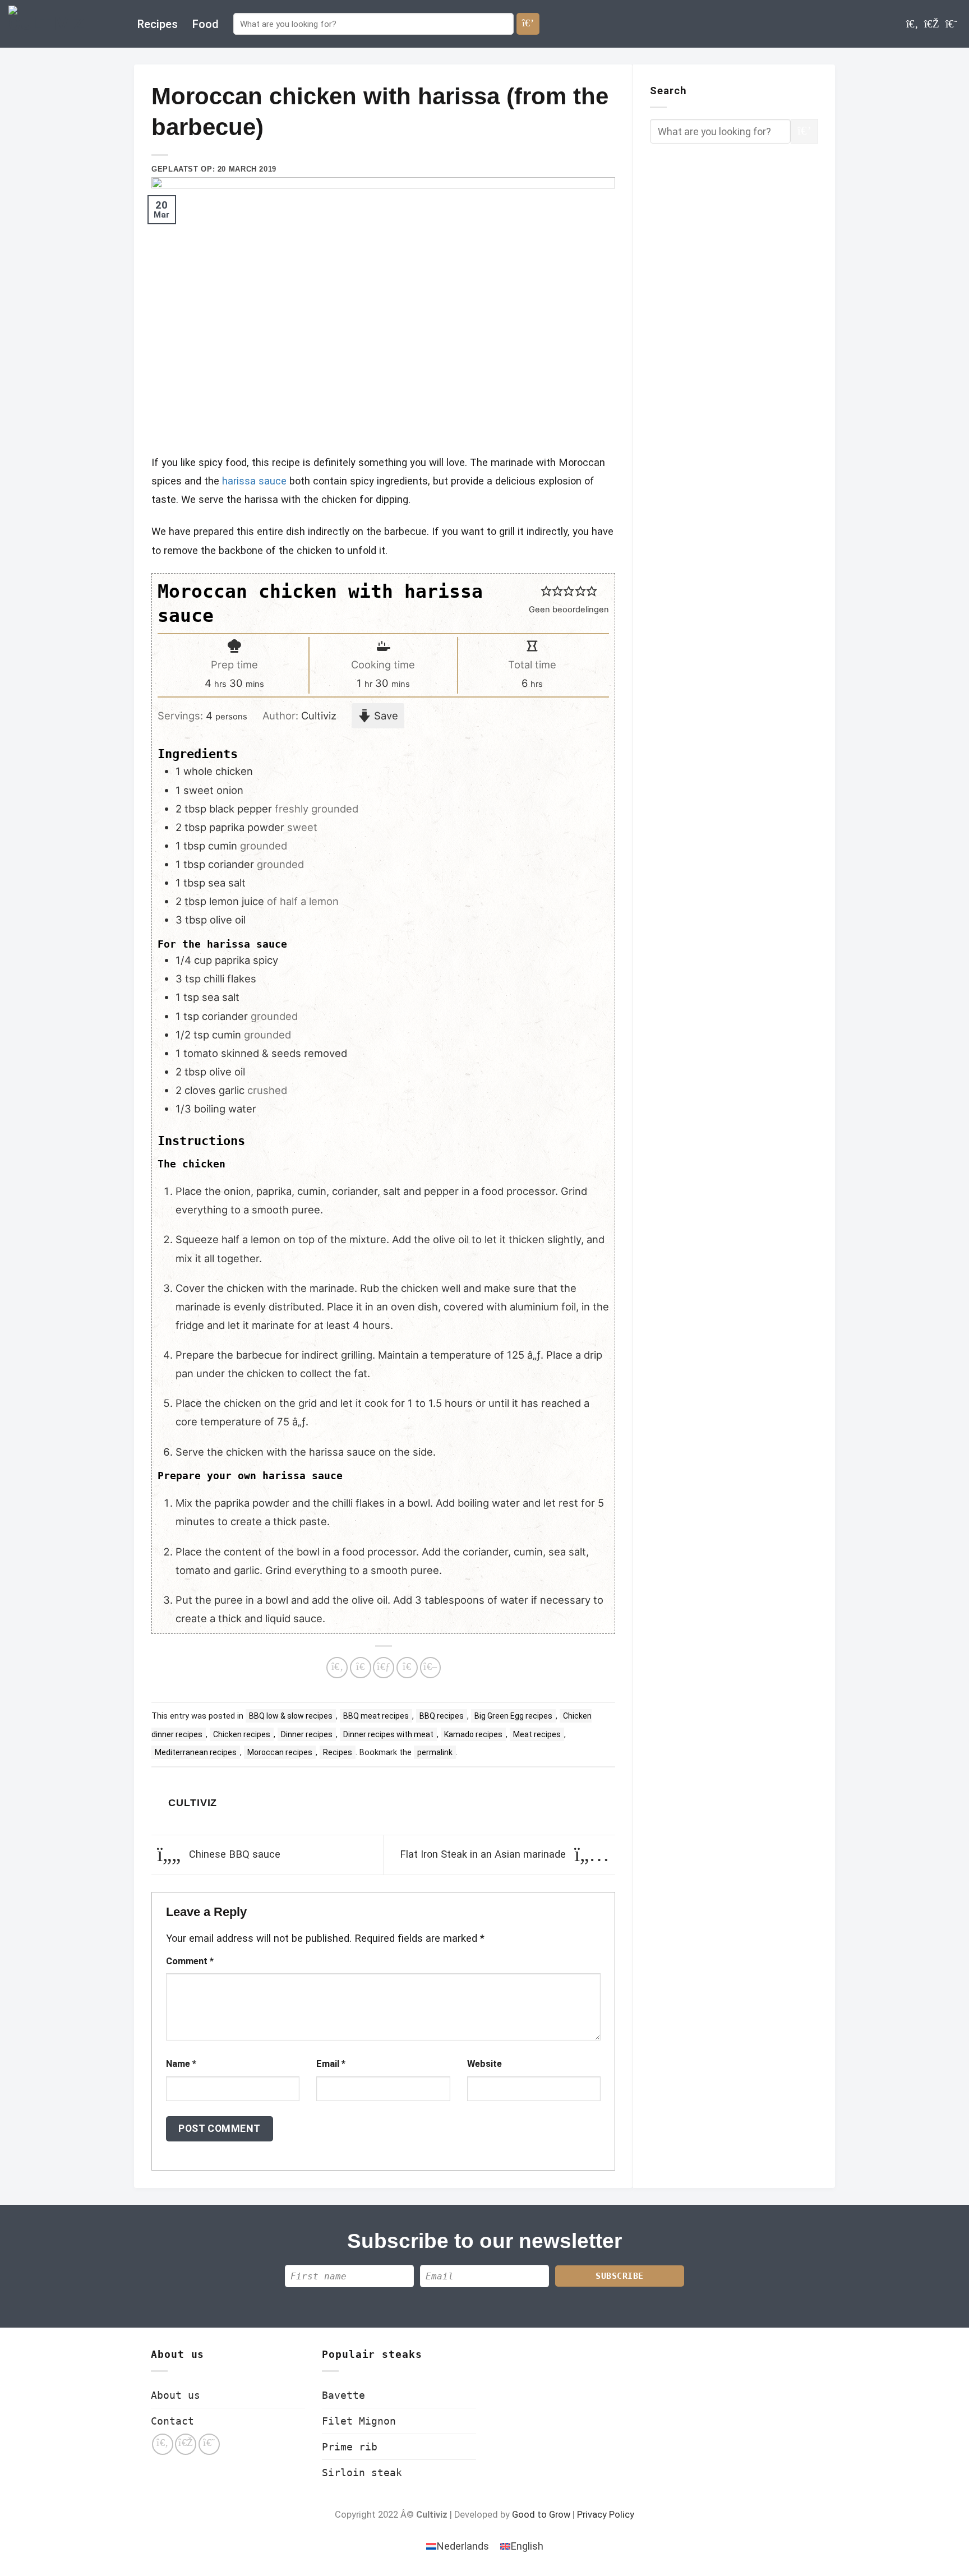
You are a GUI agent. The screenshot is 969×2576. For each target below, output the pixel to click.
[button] (546, 591)
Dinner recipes (307, 1734)
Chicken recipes (242, 1734)
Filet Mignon (359, 2421)
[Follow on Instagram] (932, 24)
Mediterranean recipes (196, 1752)
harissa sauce (254, 481)
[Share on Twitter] (361, 1668)
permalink (435, 1752)
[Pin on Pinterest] (407, 1668)
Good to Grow (541, 2515)
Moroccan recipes (280, 1752)
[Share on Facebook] (337, 1668)
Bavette (343, 2395)
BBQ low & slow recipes (291, 1716)
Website (484, 2064)
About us (176, 2395)
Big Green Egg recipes (513, 1716)
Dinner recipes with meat (388, 1734)
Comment (190, 1961)
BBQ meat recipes (376, 1716)
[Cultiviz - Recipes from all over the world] (64, 24)
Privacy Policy (606, 2515)
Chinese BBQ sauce (233, 1854)
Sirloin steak (362, 2473)
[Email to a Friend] (384, 1668)
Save (385, 715)
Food (206, 24)
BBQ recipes (442, 1716)
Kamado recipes (473, 1734)
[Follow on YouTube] (951, 24)
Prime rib (350, 2447)
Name (181, 2064)
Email (331, 2064)
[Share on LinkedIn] (431, 1668)
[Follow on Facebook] (912, 24)
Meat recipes (537, 1734)
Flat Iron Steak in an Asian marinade (484, 1854)
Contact (172, 2421)
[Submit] (528, 24)
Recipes (158, 24)
